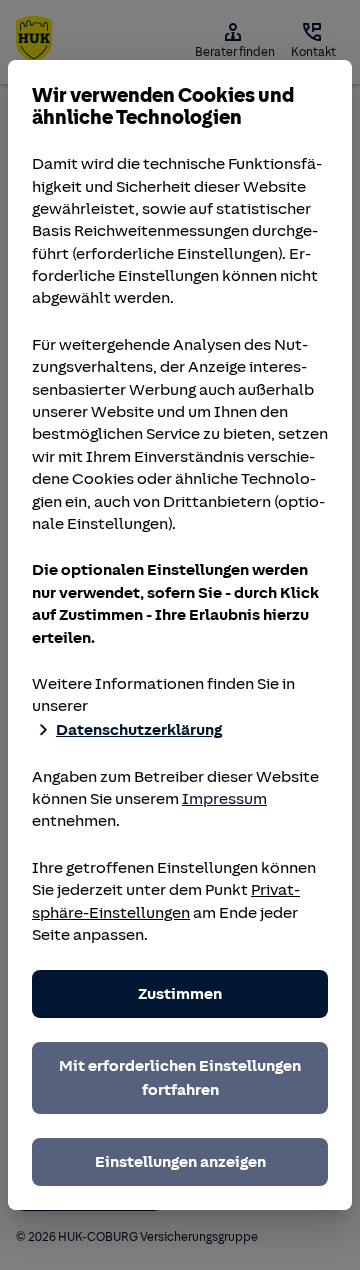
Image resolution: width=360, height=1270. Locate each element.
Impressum (224, 799)
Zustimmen (180, 994)
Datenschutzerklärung (139, 730)
